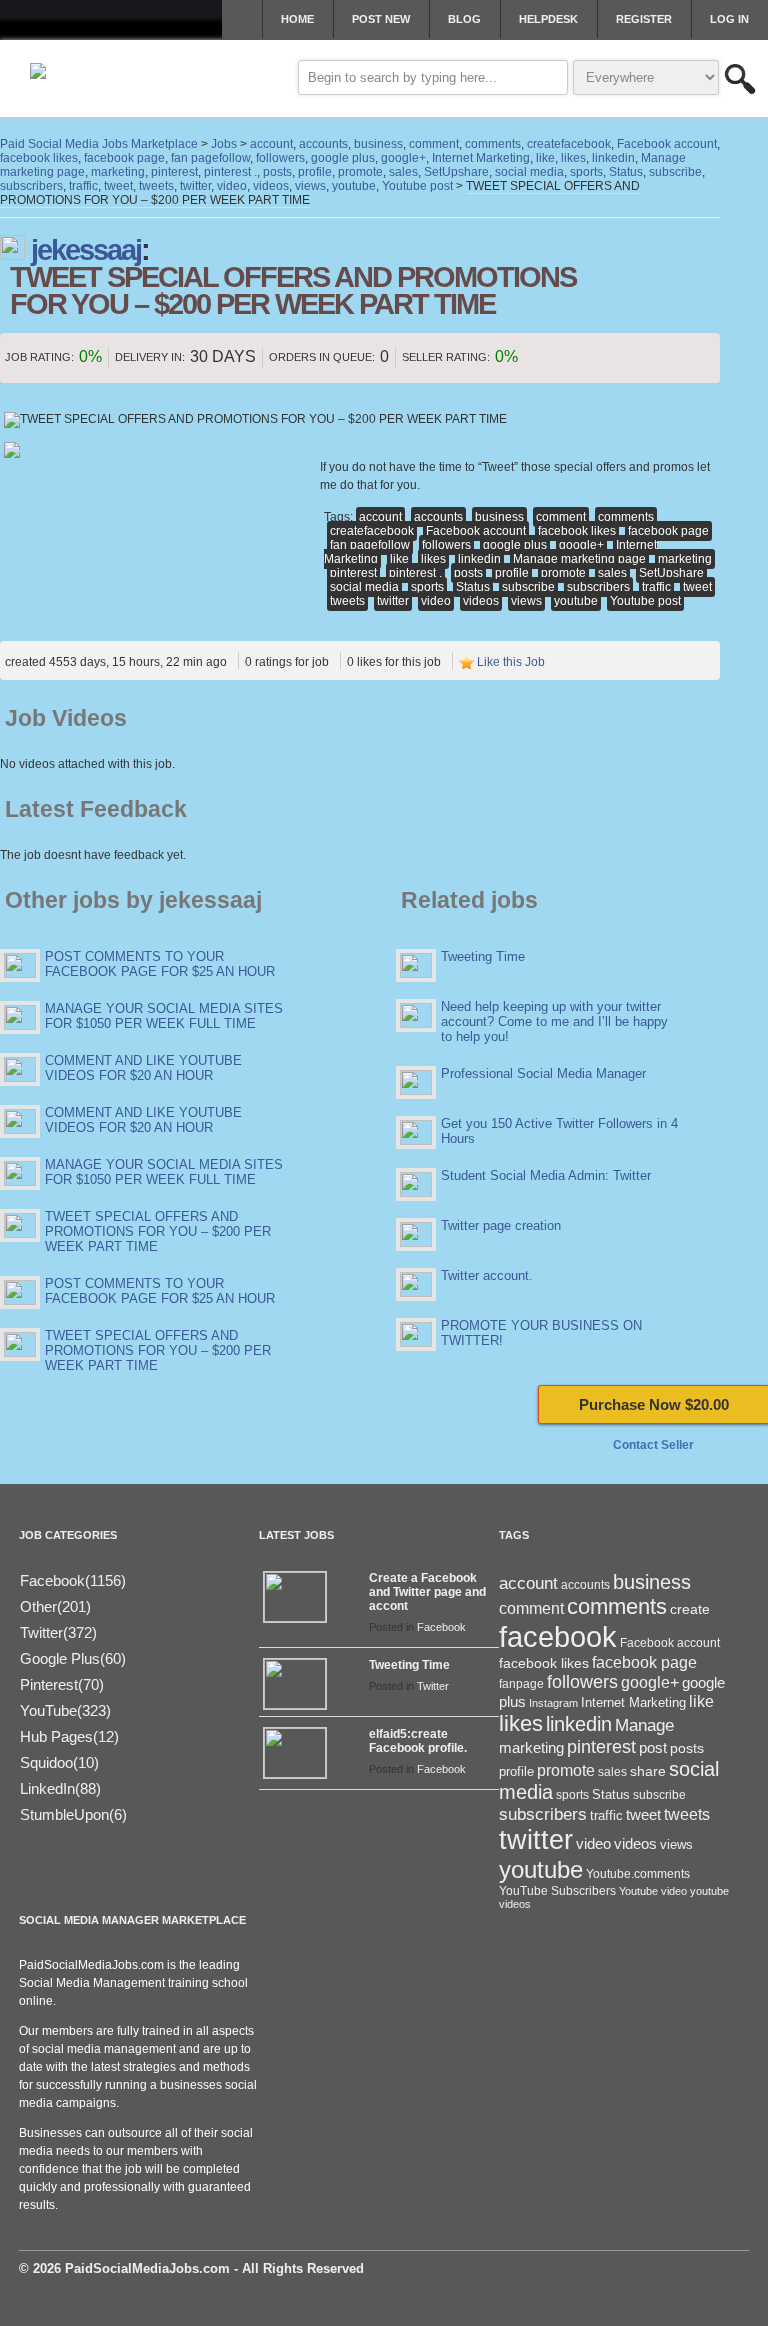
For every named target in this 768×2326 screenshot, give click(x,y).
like (399, 559)
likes (433, 559)
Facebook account (476, 531)
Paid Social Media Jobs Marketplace (99, 144)
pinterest (353, 573)
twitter (393, 601)
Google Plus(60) (73, 1658)
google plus (515, 545)
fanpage (521, 1684)
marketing (685, 559)
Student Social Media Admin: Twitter (546, 1175)
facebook (558, 1636)
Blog (464, 19)
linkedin (479, 559)
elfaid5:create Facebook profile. (418, 1741)
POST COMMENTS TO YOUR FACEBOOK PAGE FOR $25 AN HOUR (160, 964)
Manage (644, 1725)
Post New (381, 19)
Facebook (441, 1627)
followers (446, 545)
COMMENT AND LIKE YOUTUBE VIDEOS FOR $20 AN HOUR (143, 1068)
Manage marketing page (579, 559)
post (653, 1748)
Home (297, 19)
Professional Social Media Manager (543, 1073)
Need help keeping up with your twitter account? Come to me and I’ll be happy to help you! (554, 1021)
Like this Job (511, 662)
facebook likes (577, 531)
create (690, 1609)
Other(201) (55, 1606)
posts (468, 573)
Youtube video (653, 1891)
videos (481, 601)
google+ (581, 545)
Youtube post (645, 601)
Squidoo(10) (59, 1762)
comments (626, 517)
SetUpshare (671, 573)
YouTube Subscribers (557, 1891)
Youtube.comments (638, 1874)
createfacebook (372, 531)
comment (561, 517)
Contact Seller (653, 1445)
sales (612, 573)
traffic (656, 587)
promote (563, 573)
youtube (576, 601)
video (436, 601)
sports (427, 587)
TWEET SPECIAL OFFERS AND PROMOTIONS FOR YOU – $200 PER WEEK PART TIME (158, 1231)
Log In (729, 19)
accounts (438, 517)
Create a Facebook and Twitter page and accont (427, 1592)
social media (364, 587)
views (526, 601)
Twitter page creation (501, 1225)
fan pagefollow (370, 545)
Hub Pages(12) (69, 1736)
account (380, 517)
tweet (697, 587)
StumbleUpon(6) (73, 1814)
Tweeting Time (483, 956)
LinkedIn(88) (60, 1788)
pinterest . (415, 573)
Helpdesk (548, 19)
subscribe (528, 587)
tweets (347, 601)
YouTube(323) (65, 1710)
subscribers (598, 587)
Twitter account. (487, 1275)
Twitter (433, 1686)
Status (473, 587)
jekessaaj (86, 250)
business (499, 517)
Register (644, 19)
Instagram (553, 1703)
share (648, 1771)
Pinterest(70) (62, 1684)
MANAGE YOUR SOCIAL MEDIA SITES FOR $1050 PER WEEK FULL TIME (164, 1016)
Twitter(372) (58, 1632)
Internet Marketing (633, 1703)
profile (512, 573)
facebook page (668, 531)
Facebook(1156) (73, 1580)
